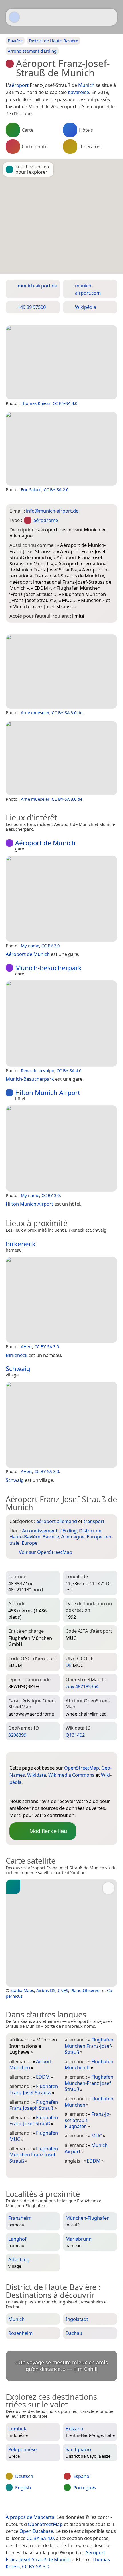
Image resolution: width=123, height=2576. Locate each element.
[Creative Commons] (85, 2505)
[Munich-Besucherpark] (61, 1024)
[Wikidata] (37, 1792)
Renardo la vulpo (38, 1070)
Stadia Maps (22, 1990)
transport (94, 1521)
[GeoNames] (25, 1792)
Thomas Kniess (36, 403)
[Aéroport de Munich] (61, 899)
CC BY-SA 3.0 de (67, 712)
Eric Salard (31, 489)
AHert (26, 1346)
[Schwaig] (61, 1425)
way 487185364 (82, 1686)
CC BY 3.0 (51, 946)
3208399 (17, 1735)
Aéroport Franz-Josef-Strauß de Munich (55, 2556)
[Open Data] (24, 1759)
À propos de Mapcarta (30, 2517)
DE (69, 1665)
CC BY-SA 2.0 (56, 489)
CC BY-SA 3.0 (65, 403)
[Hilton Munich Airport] (61, 1148)
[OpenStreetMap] (14, 1792)
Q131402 (75, 1735)
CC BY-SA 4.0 (69, 1070)
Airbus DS (46, 1990)
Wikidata (37, 1775)
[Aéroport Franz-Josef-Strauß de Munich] (61, 362)
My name (30, 946)
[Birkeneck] (61, 1300)
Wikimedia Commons (71, 1775)
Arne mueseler (35, 712)
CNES (63, 1990)
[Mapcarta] (14, 17)
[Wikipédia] (59, 1792)
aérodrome (46, 520)
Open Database (36, 2531)
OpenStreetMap (82, 1768)
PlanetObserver (86, 1990)
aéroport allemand (57, 1521)
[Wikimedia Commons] (48, 1792)
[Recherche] (110, 17)
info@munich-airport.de (52, 511)
